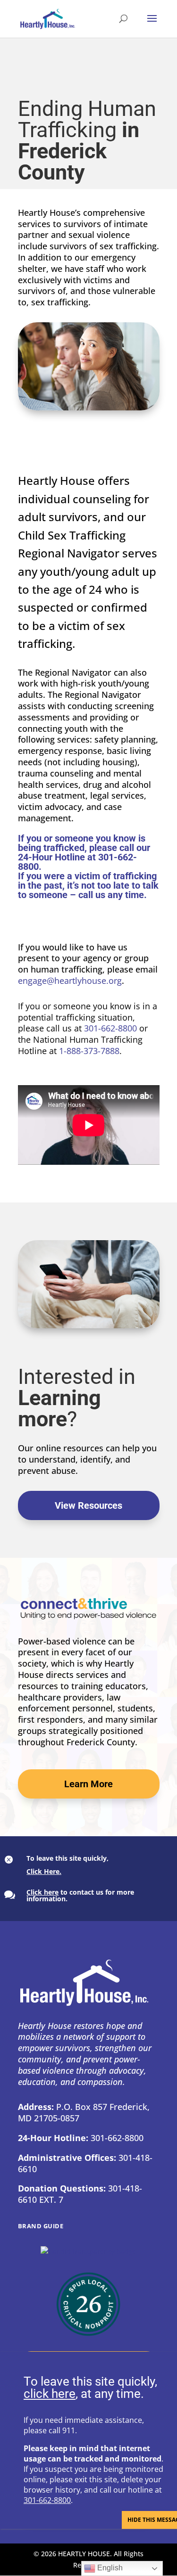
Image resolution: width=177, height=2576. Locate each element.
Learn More (88, 1784)
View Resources (88, 1505)
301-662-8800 (110, 1028)
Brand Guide (41, 2226)
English (109, 2568)
